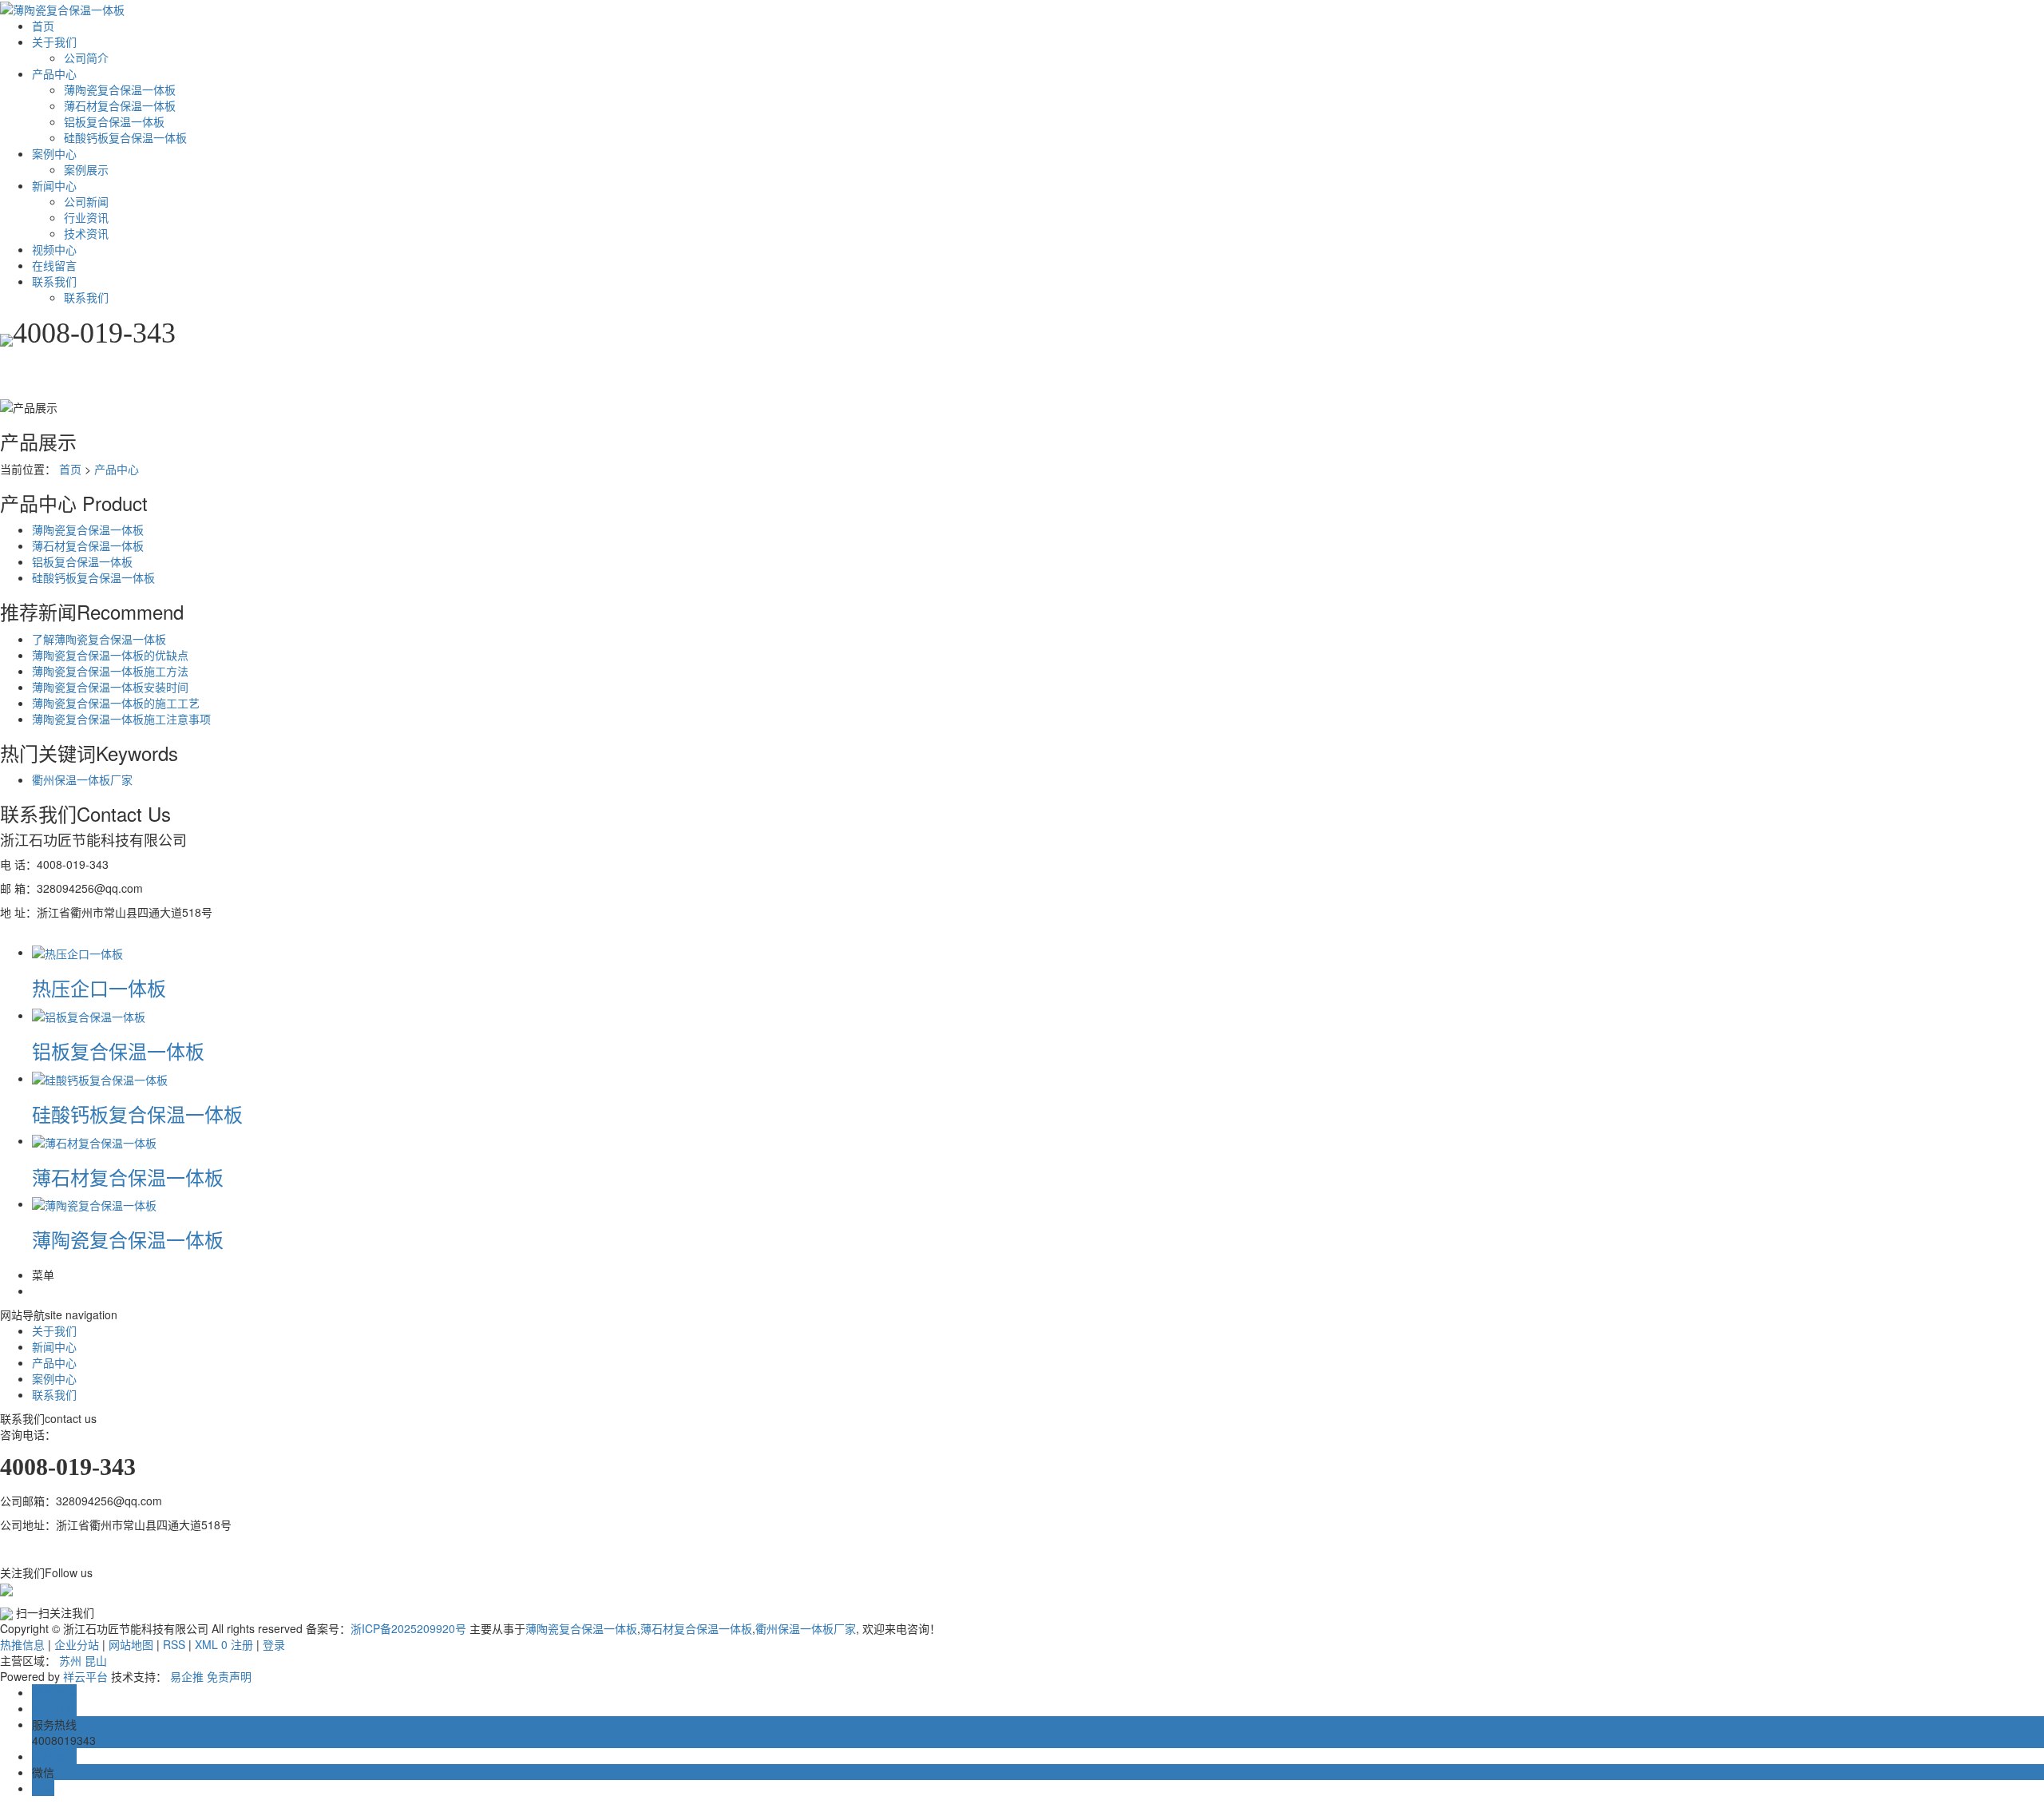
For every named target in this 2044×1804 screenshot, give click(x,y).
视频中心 (54, 249)
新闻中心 (54, 185)
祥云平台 (85, 1676)
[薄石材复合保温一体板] (94, 1140)
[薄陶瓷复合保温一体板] (94, 1203)
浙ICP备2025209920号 (408, 1628)
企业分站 (77, 1644)
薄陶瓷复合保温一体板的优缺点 (110, 655)
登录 (274, 1644)
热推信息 (22, 1644)
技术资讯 (86, 233)
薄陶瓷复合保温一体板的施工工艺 (116, 703)
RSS (174, 1644)
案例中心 (54, 153)
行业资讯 (86, 217)
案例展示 (86, 169)
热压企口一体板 (99, 987)
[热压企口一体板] (77, 952)
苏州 (70, 1660)
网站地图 (131, 1644)
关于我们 (54, 42)
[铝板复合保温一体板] (89, 1015)
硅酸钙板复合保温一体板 (125, 137)
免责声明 (229, 1676)
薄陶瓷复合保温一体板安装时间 (110, 687)
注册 (242, 1644)
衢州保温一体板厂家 (82, 779)
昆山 (96, 1660)
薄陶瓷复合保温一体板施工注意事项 (121, 719)
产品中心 (54, 73)
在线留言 (54, 265)
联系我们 (54, 281)
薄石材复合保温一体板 (120, 105)
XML (206, 1644)
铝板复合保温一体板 (114, 121)
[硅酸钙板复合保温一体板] (100, 1078)
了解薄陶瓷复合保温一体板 (99, 639)
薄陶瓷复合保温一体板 (120, 89)
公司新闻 (86, 201)
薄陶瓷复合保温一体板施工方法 (110, 671)
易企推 (187, 1676)
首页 (43, 26)
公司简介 (86, 57)
